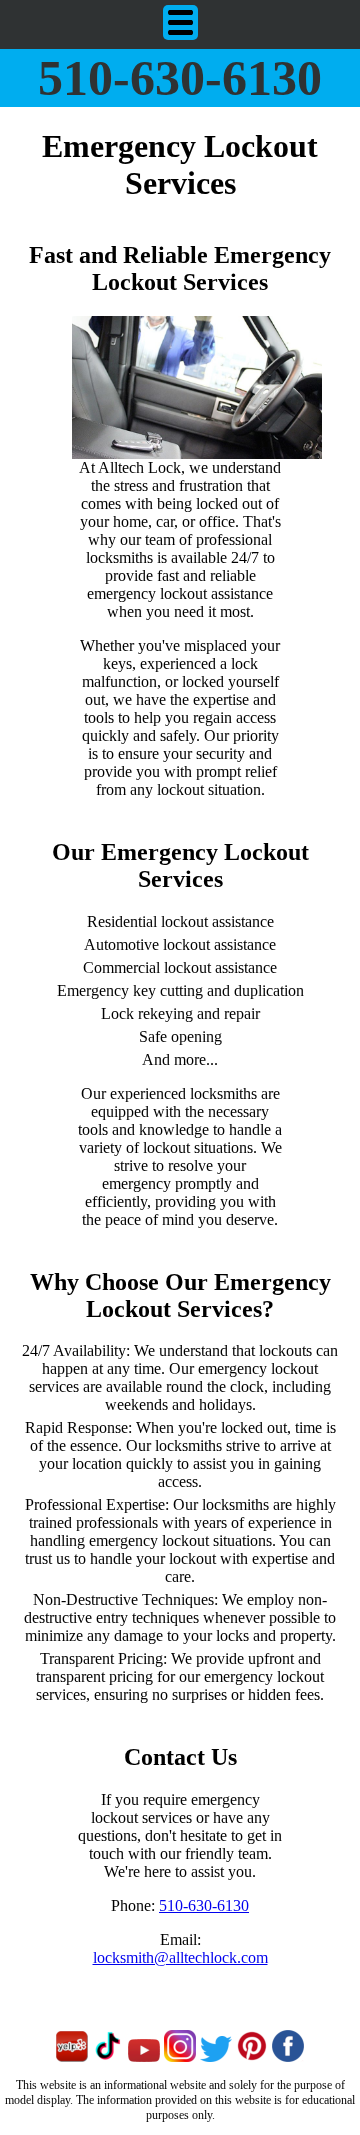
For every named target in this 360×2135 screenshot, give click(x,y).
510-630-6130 (180, 78)
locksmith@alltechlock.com (180, 1957)
